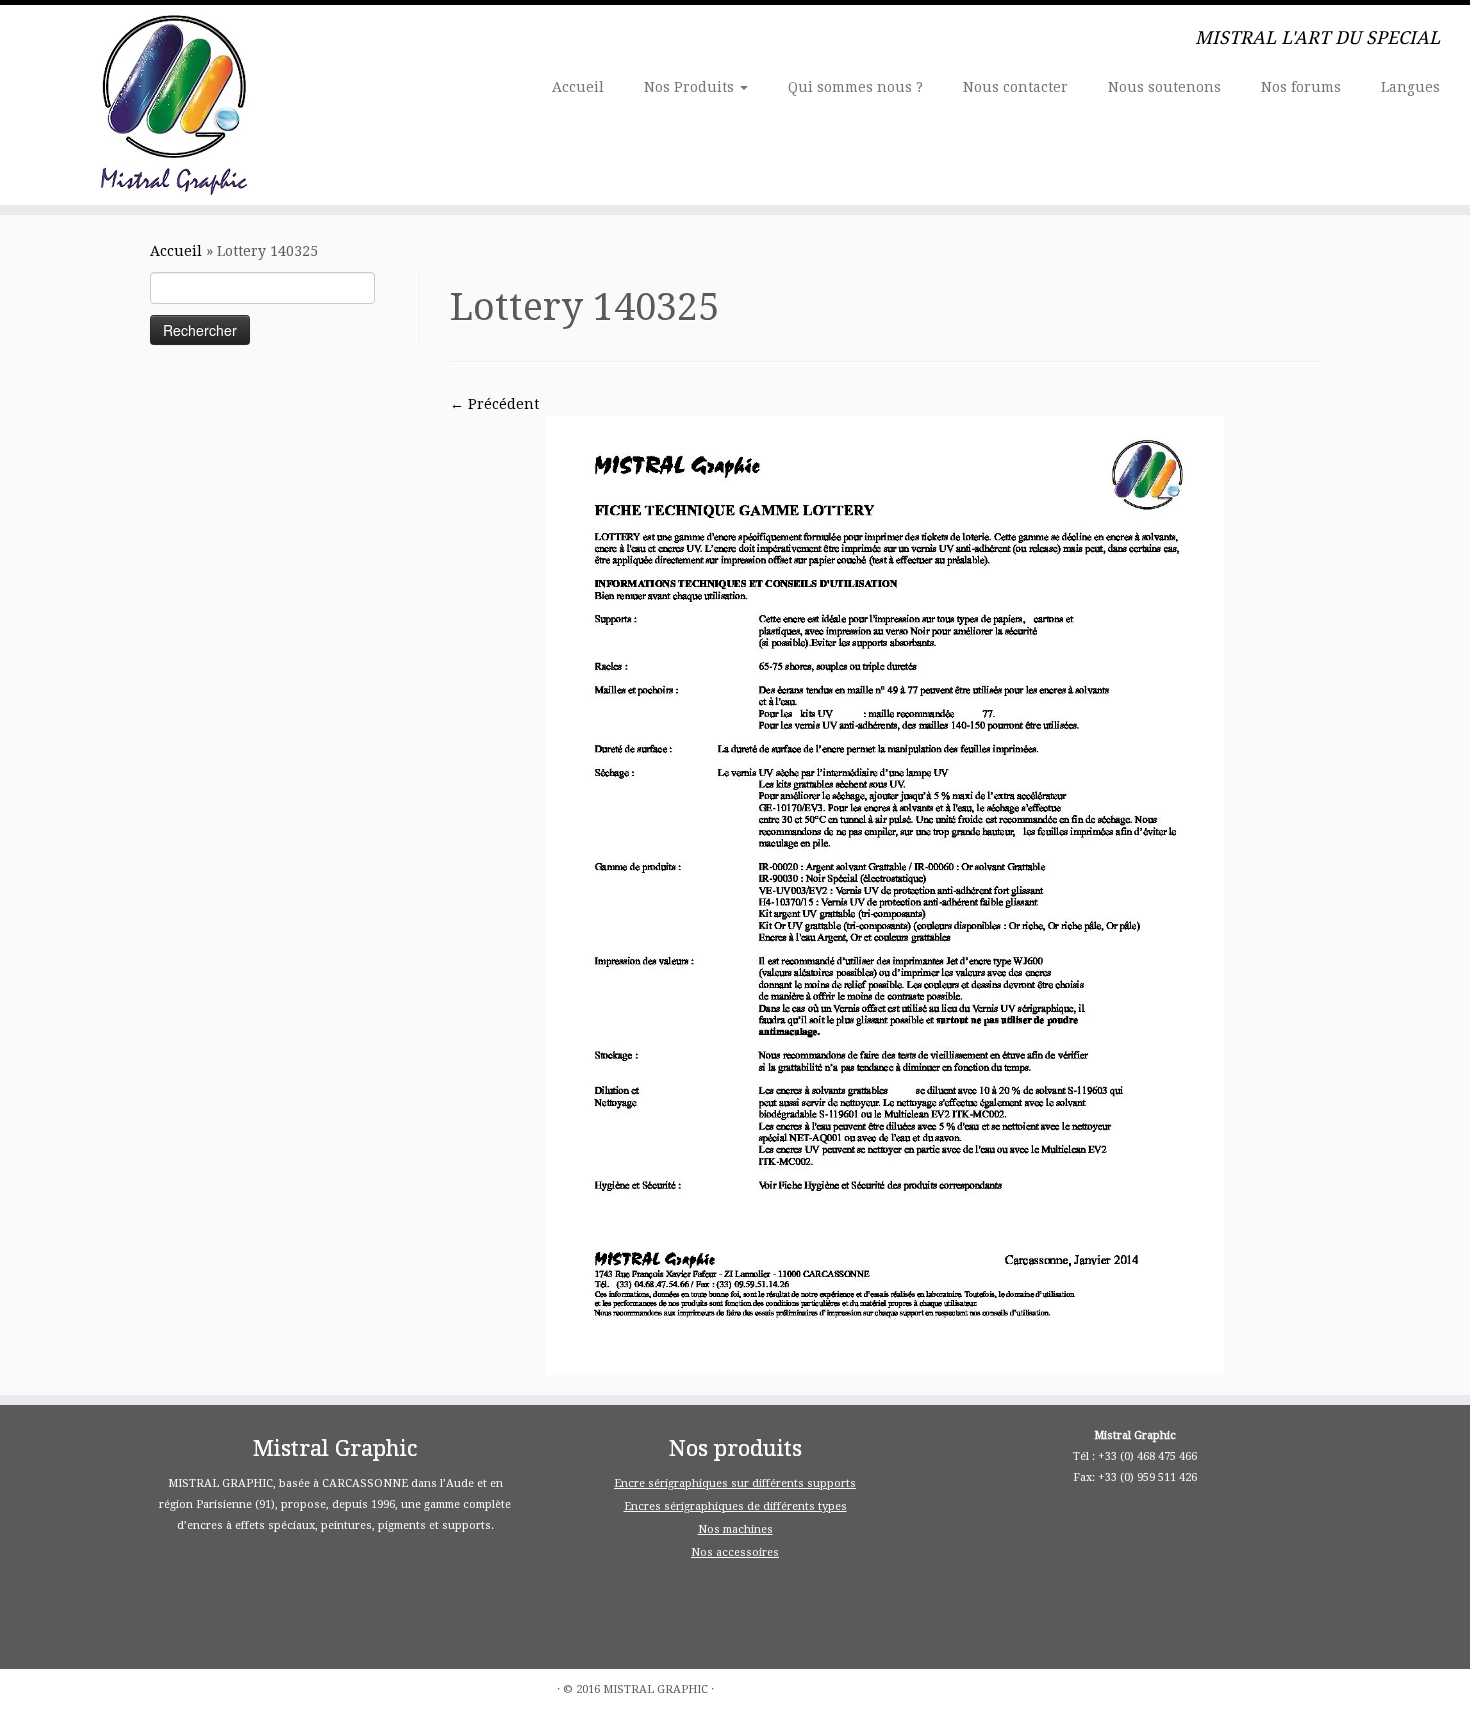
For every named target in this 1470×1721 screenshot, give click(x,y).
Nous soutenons (1164, 87)
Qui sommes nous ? (855, 87)
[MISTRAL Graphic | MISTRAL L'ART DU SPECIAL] (169, 105)
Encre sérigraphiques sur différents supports (735, 1483)
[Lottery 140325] (885, 894)
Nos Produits (691, 87)
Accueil (578, 87)
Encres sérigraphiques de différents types (735, 1506)
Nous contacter (1015, 87)
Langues (1410, 87)
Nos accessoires (735, 1552)
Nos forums (1301, 87)
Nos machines (735, 1529)
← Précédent (494, 404)
